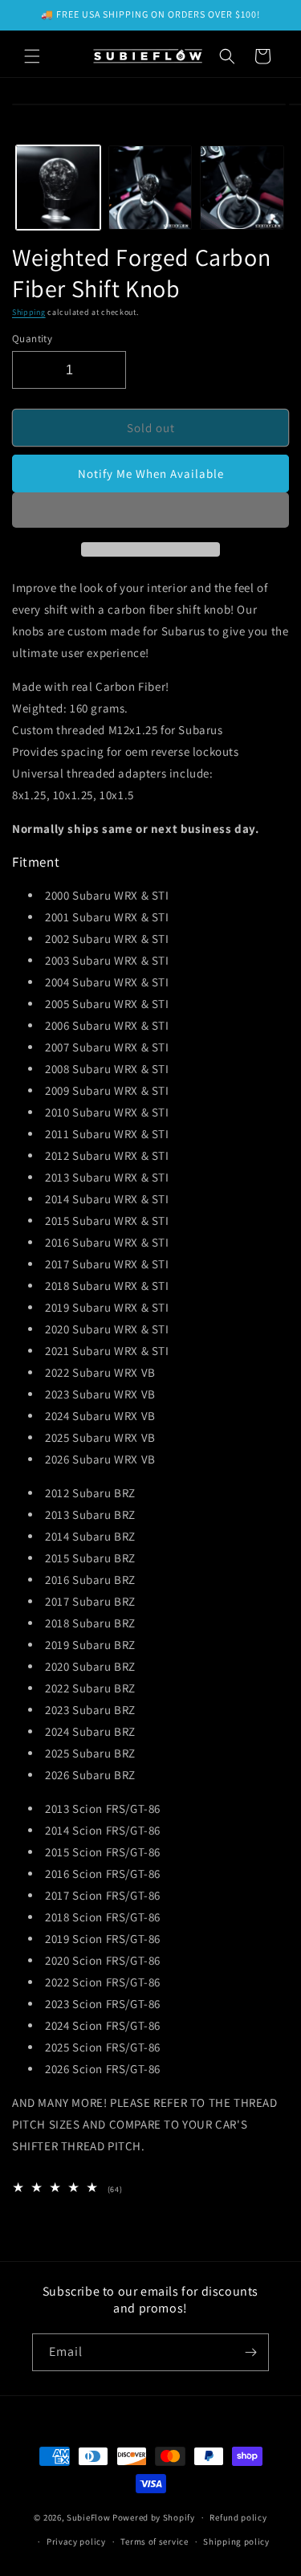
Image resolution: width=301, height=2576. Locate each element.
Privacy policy (76, 2541)
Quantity (32, 339)
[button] (150, 511)
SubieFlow (88, 2517)
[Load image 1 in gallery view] (58, 188)
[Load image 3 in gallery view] (242, 188)
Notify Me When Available (151, 474)
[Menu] (32, 56)
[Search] (227, 56)
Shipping (29, 312)
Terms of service (154, 2541)
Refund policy (238, 2517)
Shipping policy (236, 2541)
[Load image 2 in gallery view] (150, 188)
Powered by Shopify (154, 2517)
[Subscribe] (250, 2352)
